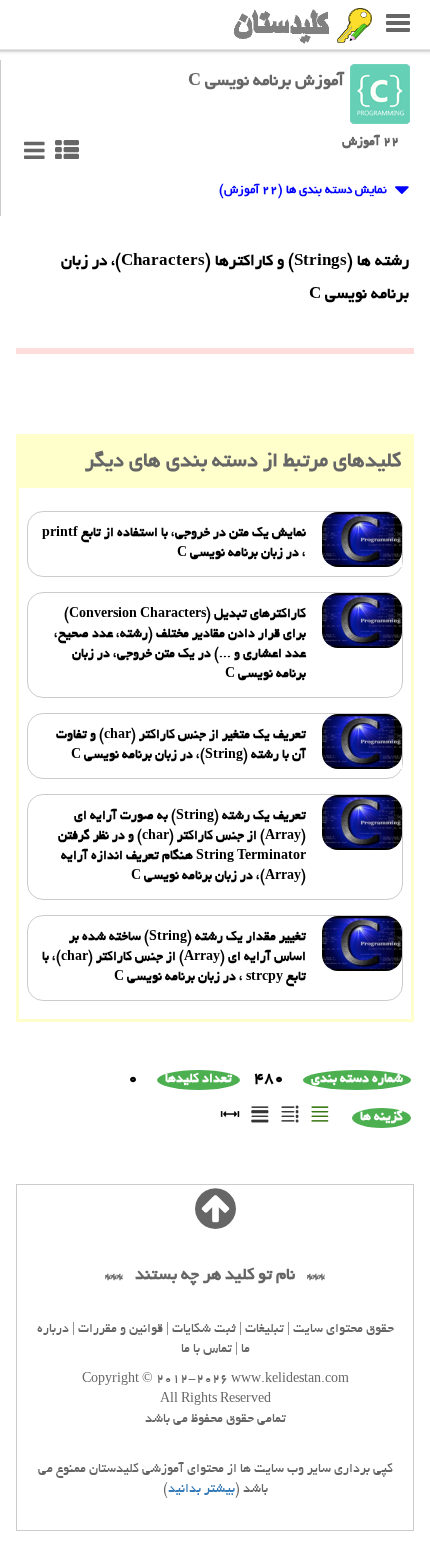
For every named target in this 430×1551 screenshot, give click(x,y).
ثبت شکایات (204, 1330)
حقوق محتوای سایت (343, 1330)
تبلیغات (264, 1330)
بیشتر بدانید (201, 1490)
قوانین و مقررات (120, 1330)
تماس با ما (206, 1350)
